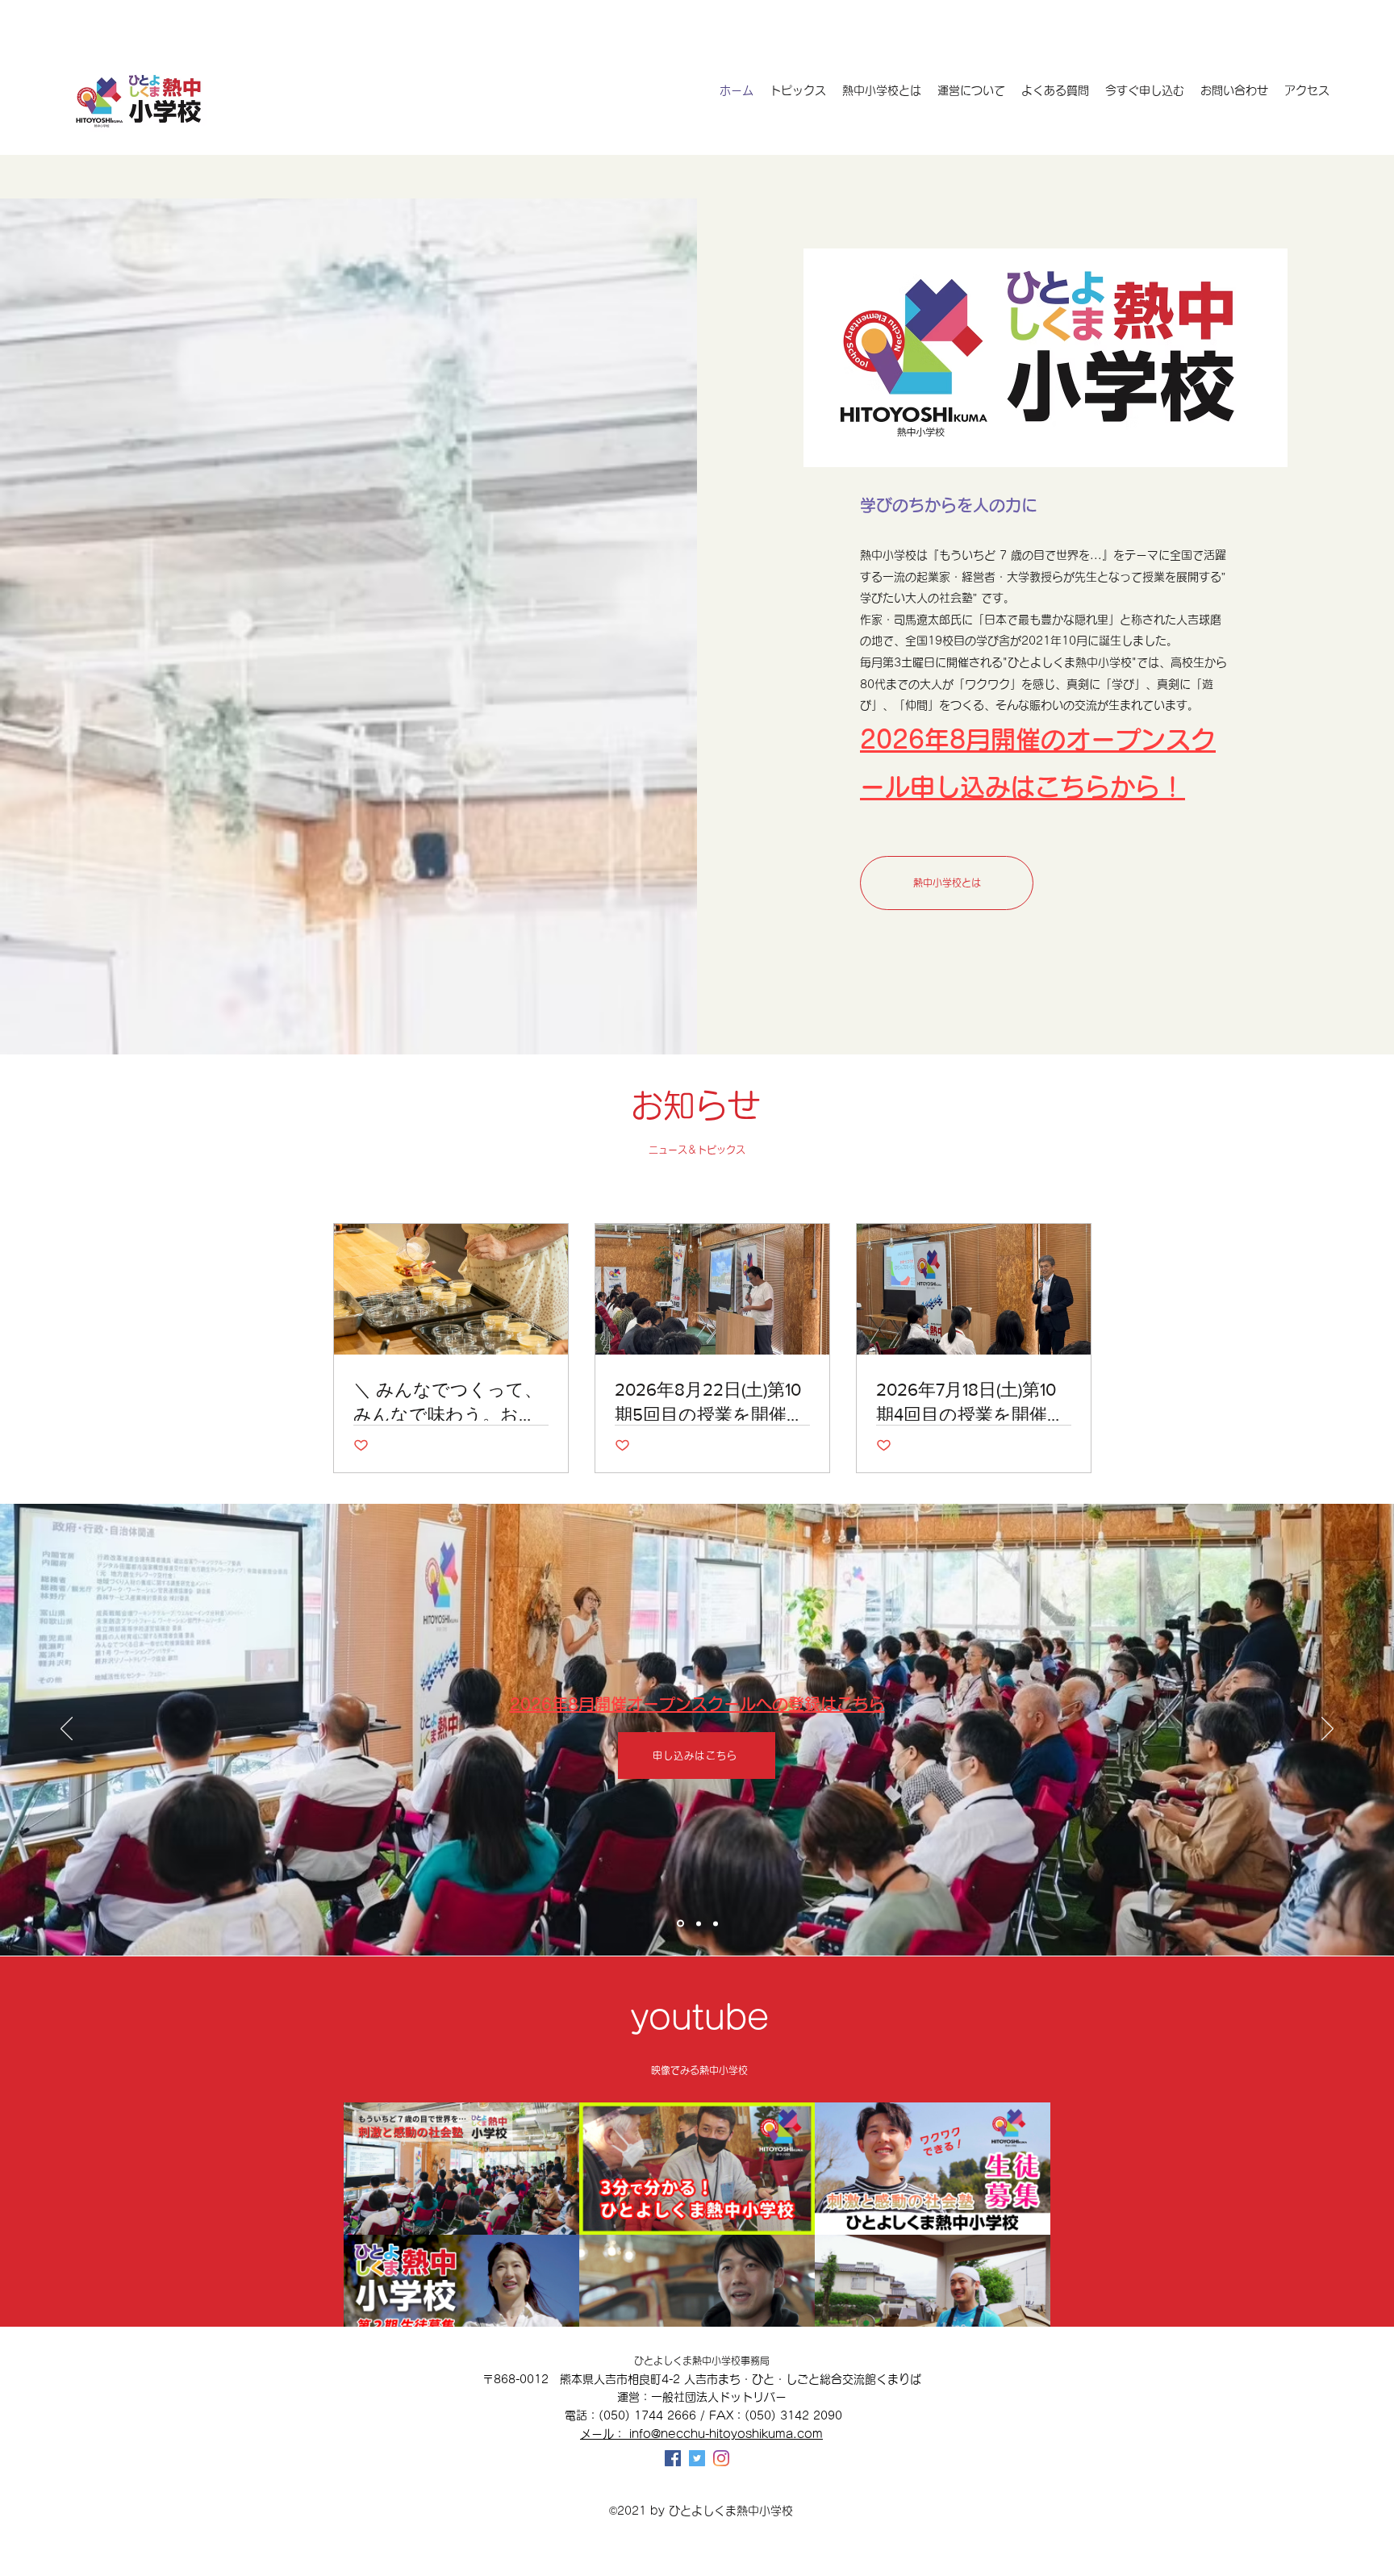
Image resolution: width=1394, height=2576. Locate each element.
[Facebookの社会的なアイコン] (673, 2458)
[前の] (67, 1730)
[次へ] (1327, 1730)
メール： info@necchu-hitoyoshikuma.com (701, 2434)
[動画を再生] (461, 2169)
